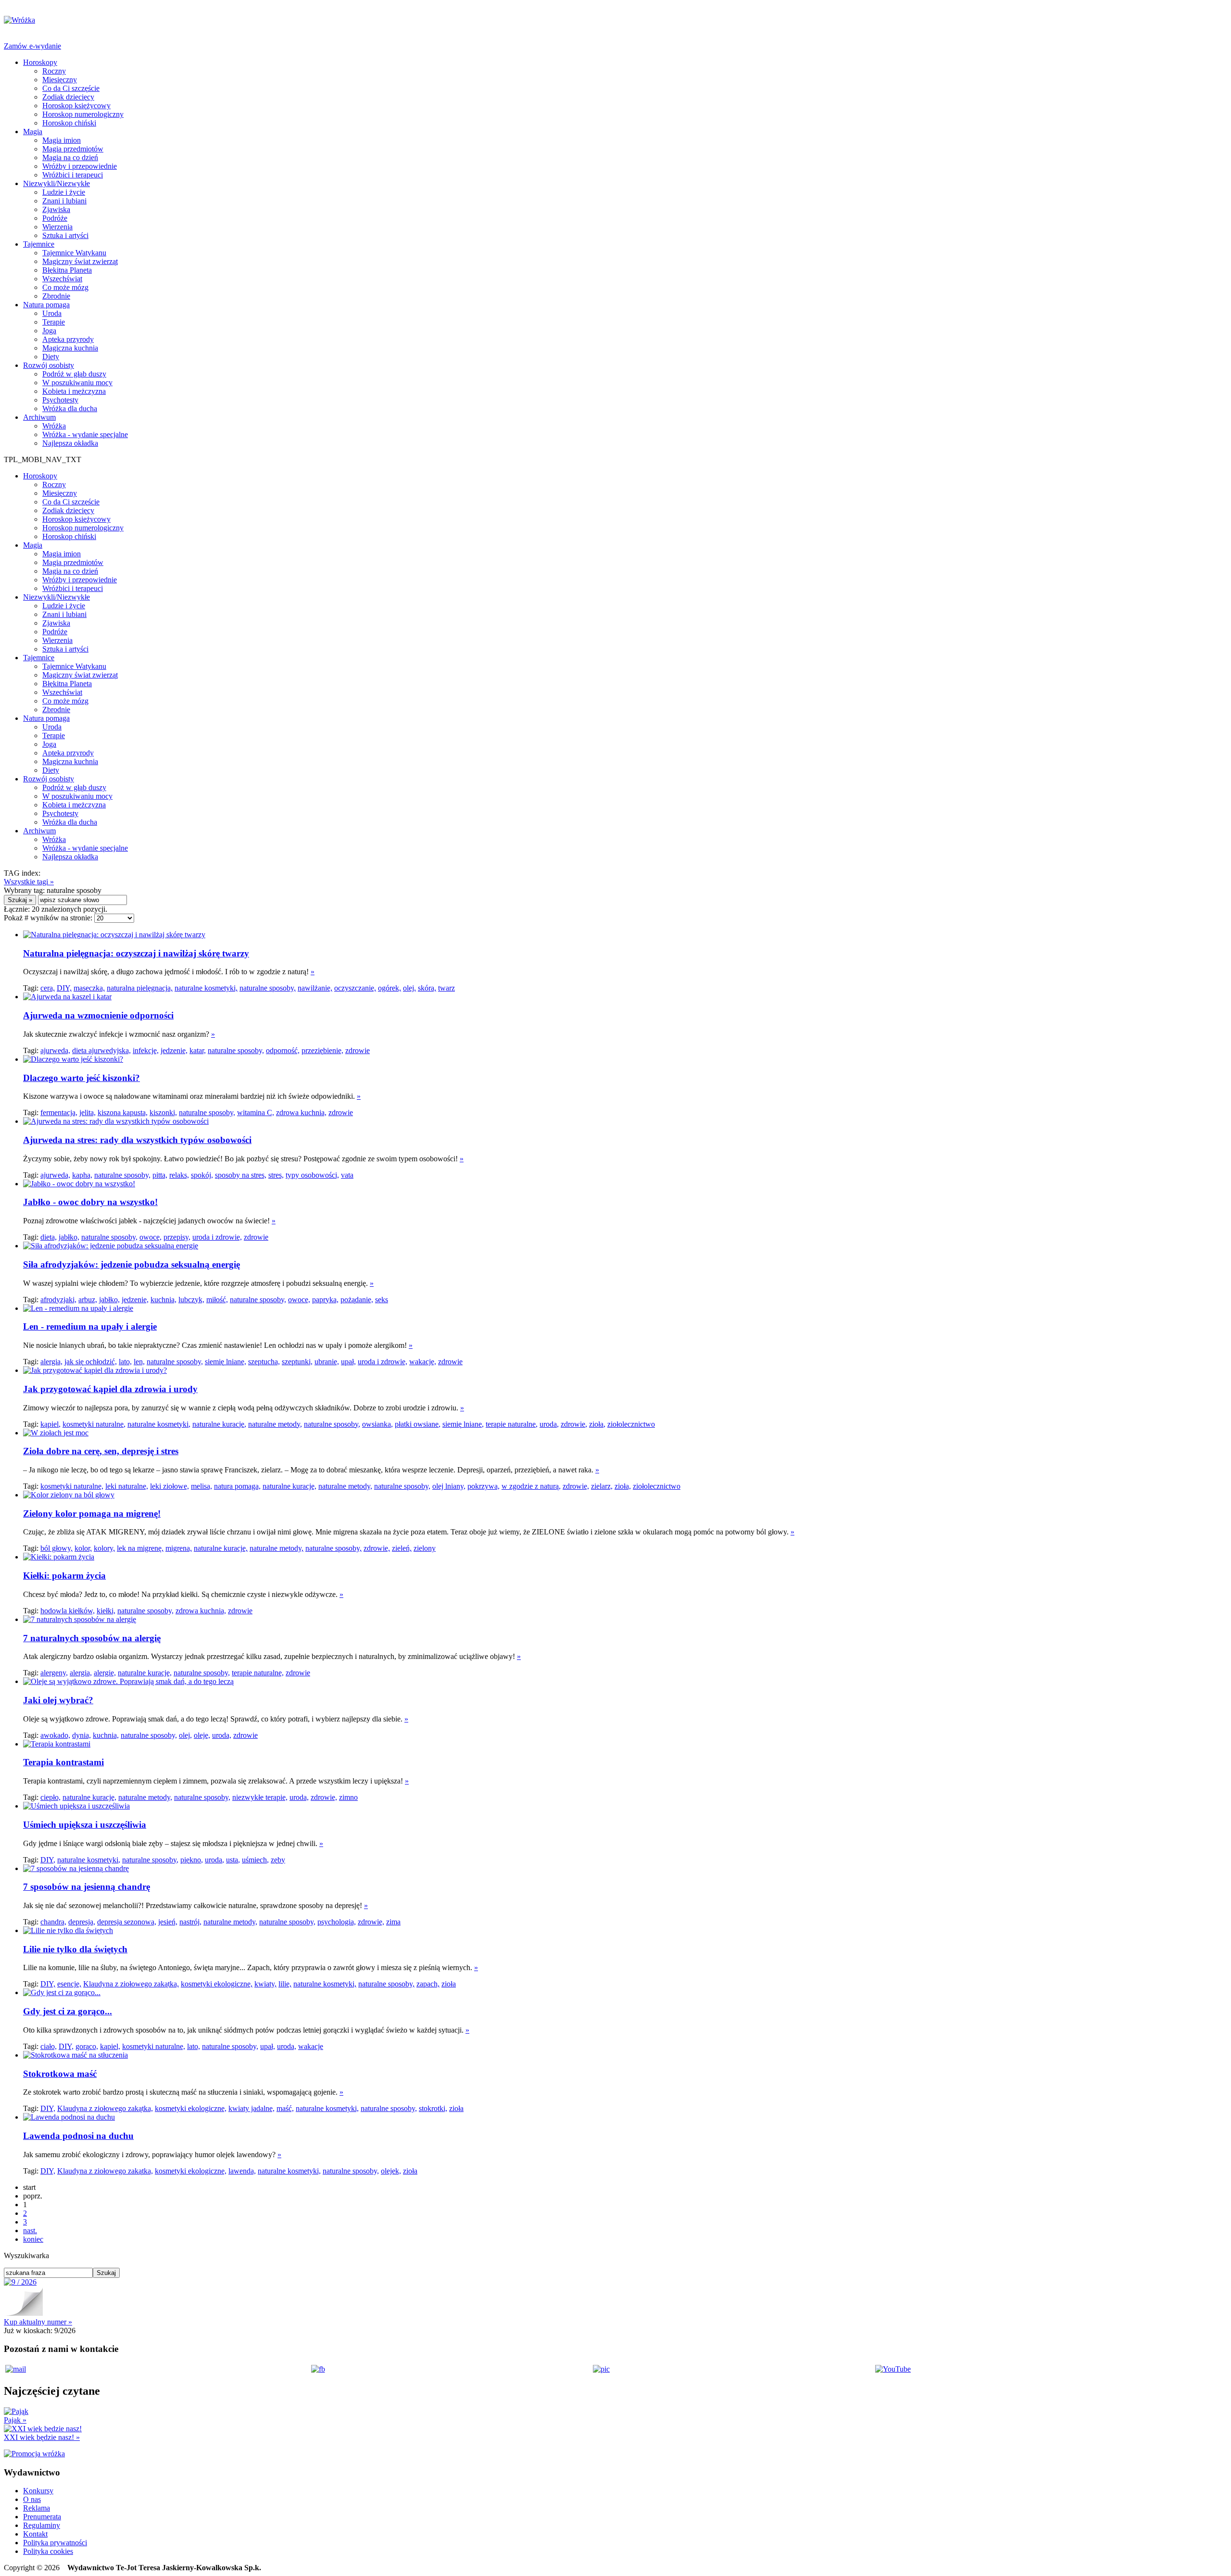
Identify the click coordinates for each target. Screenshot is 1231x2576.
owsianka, (377, 1424)
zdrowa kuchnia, (301, 1112)
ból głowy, (57, 1548)
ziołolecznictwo (631, 1424)
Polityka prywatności (55, 2543)
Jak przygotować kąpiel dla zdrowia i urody (110, 1389)
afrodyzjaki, (58, 1300)
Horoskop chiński (69, 123)
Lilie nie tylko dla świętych (75, 1949)
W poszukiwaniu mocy (77, 383)
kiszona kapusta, (123, 1112)
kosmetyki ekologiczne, (217, 1984)
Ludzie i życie (64, 192)
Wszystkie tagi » (29, 882)
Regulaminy (42, 2525)
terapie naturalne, (512, 1424)
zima (393, 1922)
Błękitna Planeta (67, 270)
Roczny (54, 71)
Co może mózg (65, 287)
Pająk (15, 2420)
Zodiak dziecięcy (68, 97)
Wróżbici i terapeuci (73, 175)
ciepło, (50, 1797)
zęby (278, 1860)
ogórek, (389, 988)
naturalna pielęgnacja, (140, 988)
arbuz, (88, 1300)
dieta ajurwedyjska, (101, 1050)
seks (382, 1300)
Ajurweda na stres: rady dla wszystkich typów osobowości (137, 1140)
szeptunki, (297, 1362)
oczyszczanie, (355, 988)
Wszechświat (62, 279)
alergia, (51, 1362)
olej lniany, (449, 1486)
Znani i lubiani (64, 201)
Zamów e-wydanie (32, 46)
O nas (32, 2499)
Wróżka (54, 426)
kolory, (104, 1548)
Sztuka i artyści (65, 235)
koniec (33, 2239)
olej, (409, 988)
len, (139, 1362)
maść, (285, 2108)
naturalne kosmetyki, (206, 988)
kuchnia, (163, 1300)
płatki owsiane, (418, 1424)
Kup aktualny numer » (38, 2322)
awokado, (55, 1735)
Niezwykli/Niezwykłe (57, 183)
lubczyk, (191, 1300)
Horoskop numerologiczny (83, 114)
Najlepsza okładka (70, 443)
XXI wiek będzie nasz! (42, 2437)
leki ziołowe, (170, 1486)
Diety (51, 357)
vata (347, 1175)
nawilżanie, (315, 988)
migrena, (179, 1548)
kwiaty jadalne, (251, 2108)
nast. (30, 2230)
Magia (33, 132)
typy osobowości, (312, 1175)
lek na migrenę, (140, 1548)
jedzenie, (174, 1050)
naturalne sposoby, (268, 988)
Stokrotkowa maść (60, 2074)
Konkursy (38, 2491)
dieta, (49, 1237)
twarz (446, 988)
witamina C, (256, 1112)
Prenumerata (42, 2517)
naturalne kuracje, (219, 1424)
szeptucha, (264, 1362)
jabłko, (69, 1237)
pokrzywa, (484, 1486)
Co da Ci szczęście (71, 88)
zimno (348, 1797)
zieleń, (402, 1548)
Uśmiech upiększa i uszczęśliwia (85, 1825)
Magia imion (62, 140)
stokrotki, (433, 2108)
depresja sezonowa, (127, 1922)
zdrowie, (574, 1424)
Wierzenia (57, 227)
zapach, (428, 1984)
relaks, (179, 1175)
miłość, (217, 1300)
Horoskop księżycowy (76, 106)
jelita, (88, 1112)
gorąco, (87, 2046)
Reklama (37, 2508)
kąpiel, (50, 1424)
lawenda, (242, 2171)
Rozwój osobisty (49, 365)
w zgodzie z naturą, (531, 1486)
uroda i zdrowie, (217, 1237)
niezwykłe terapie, (260, 1797)
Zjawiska (56, 209)
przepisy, (177, 1237)
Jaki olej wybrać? (58, 1700)
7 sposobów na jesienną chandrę (87, 1887)
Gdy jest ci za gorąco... (68, 2011)
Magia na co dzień (70, 157)
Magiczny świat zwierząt (80, 261)
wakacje (311, 2046)
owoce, (151, 1237)
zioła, (597, 1424)
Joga (49, 331)
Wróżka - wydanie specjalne (85, 434)
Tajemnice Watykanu (74, 253)
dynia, (82, 1735)
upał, (348, 1362)
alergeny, (54, 1673)
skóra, (427, 988)
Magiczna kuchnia (70, 348)
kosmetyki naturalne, (94, 1424)
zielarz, (602, 1486)
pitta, (160, 1175)
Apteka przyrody (68, 339)
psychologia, (337, 1922)
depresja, (82, 1922)
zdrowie (358, 1050)
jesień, (168, 1922)
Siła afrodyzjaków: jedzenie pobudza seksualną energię (132, 1264)
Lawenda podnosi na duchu (78, 2136)
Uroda (52, 313)
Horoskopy (40, 62)
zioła (449, 1984)
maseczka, (89, 988)
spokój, (202, 1175)
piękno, (192, 1860)
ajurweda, (55, 1050)
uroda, (549, 1424)
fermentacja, (59, 1112)
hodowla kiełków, (68, 1611)
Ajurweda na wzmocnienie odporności (98, 1015)
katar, (198, 1050)
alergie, (105, 1673)
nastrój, (190, 1922)
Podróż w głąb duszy (74, 374)
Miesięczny (60, 80)
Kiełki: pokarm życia (64, 1576)
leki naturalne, (127, 1486)
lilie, (285, 1984)
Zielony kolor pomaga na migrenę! (92, 1514)
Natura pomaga (46, 305)
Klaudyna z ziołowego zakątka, (131, 1984)
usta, (233, 1860)
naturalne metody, (275, 1424)
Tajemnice (39, 244)
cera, (48, 988)
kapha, (82, 1175)
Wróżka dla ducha (70, 408)
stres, (276, 1175)
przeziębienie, (322, 1050)
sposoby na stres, (241, 1175)
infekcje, (146, 1050)
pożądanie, (357, 1300)
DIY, (64, 988)
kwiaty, (265, 1984)
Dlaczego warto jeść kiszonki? (82, 1078)
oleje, (202, 1735)
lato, (125, 1362)
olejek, (391, 2171)
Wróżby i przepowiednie (80, 166)
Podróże (55, 218)
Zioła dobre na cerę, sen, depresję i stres (101, 1451)
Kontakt (35, 2534)
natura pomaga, (237, 1486)
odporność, (283, 1050)
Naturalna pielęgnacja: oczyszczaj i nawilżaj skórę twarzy (136, 953)
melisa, (201, 1486)
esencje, (69, 1984)
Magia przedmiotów (73, 149)
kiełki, (106, 1611)
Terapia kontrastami (63, 1762)
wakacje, (423, 1362)
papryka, (325, 1300)
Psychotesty (60, 400)
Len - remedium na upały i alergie (90, 1326)
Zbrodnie (56, 296)
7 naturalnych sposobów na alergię (92, 1638)
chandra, (53, 1922)
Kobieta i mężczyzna (74, 391)
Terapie (54, 322)
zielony (425, 1548)
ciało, (49, 2046)
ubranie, (327, 1362)
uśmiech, (255, 1860)
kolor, (83, 1548)
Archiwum (39, 417)
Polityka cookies (48, 2551)
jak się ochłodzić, (91, 1362)
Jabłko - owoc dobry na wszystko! (90, 1202)
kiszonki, (163, 1112)
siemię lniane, (226, 1362)
